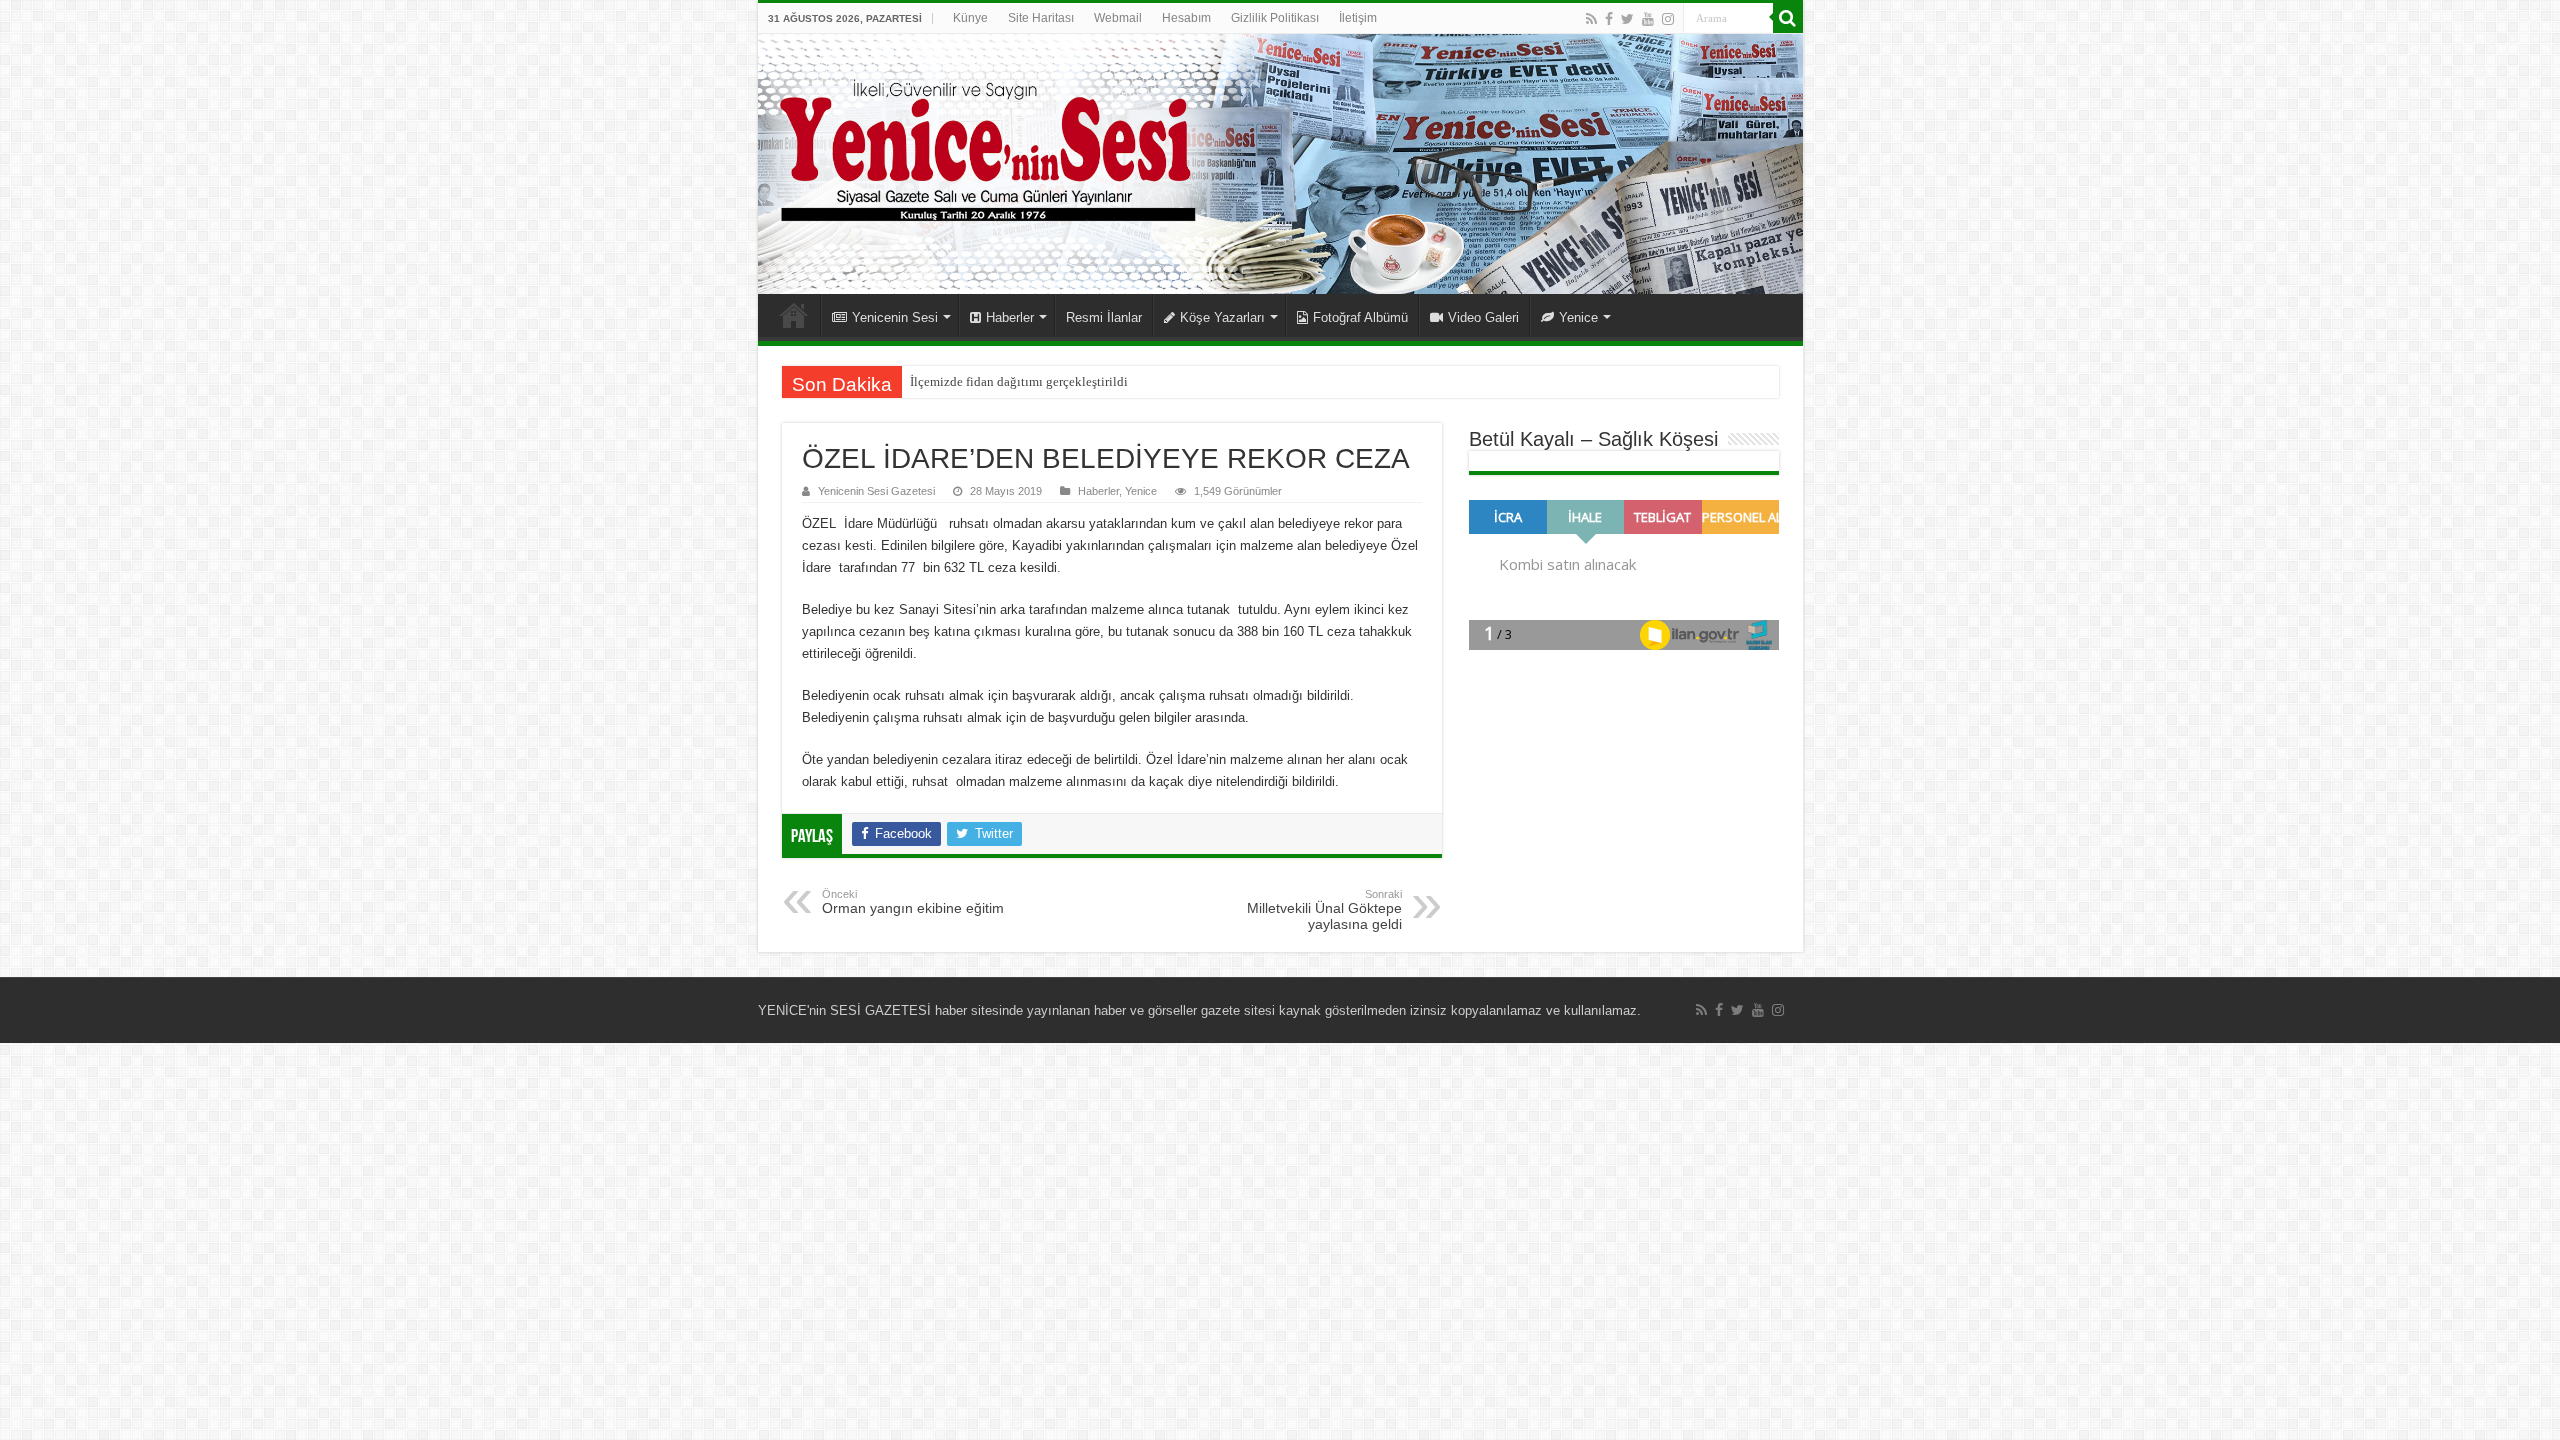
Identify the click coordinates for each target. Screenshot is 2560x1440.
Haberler (1010, 317)
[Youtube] (1648, 19)
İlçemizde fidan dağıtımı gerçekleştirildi (1019, 381)
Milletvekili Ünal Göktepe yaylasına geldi (1324, 910)
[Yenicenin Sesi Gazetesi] (1280, 164)
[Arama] (1788, 18)
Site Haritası (1041, 18)
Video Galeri (1483, 317)
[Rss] (1591, 19)
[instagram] (1668, 19)
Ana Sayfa (794, 315)
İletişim (1358, 18)
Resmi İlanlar (1104, 317)
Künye (970, 18)
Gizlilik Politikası (1275, 18)
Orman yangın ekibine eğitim (913, 902)
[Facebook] (1609, 19)
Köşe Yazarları (1222, 317)
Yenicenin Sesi (895, 317)
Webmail (1118, 18)
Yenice (1578, 317)
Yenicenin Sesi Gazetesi (876, 491)
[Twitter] (1627, 19)
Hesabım (1186, 18)
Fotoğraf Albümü (1360, 317)
